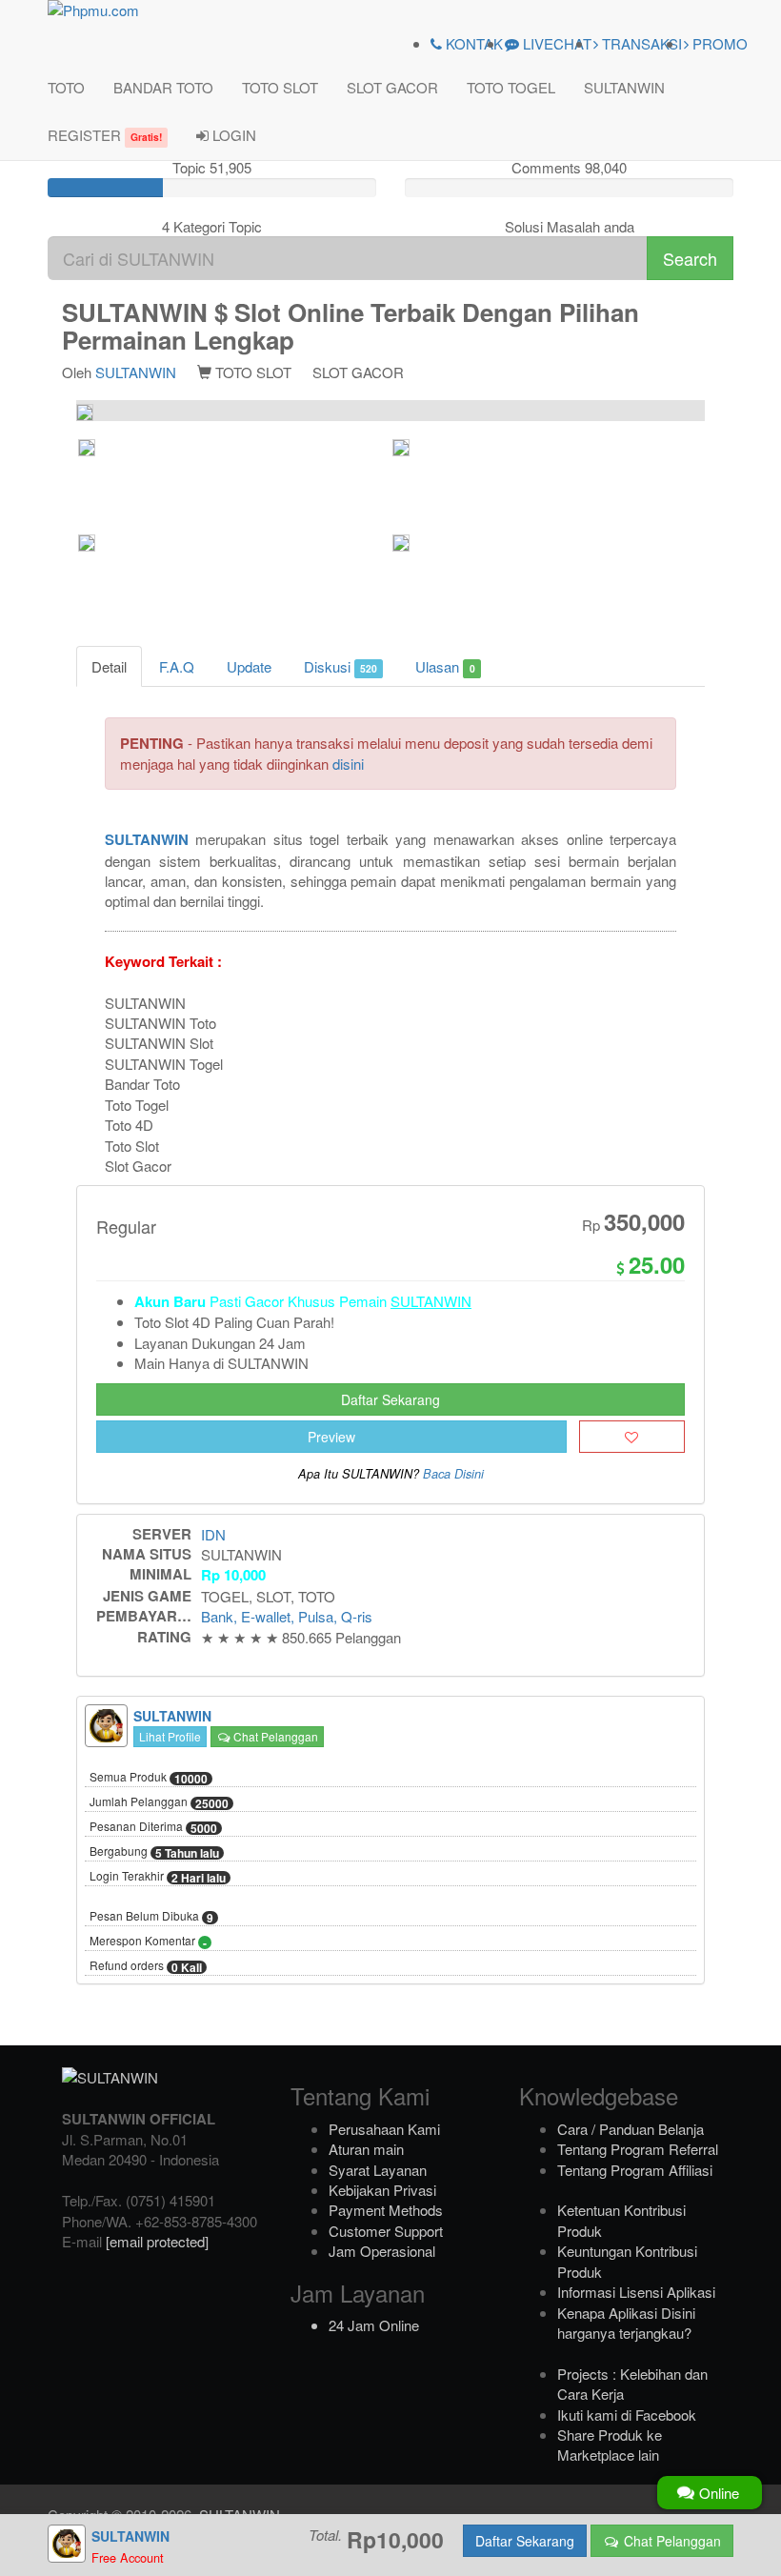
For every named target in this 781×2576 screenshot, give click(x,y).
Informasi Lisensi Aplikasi (636, 2292)
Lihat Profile (170, 1736)
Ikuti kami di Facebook (627, 2415)
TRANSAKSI (640, 43)
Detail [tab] (109, 666)
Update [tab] (249, 666)
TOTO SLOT (280, 87)
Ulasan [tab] (445, 666)
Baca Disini (453, 1474)
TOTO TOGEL (511, 87)
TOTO (66, 87)
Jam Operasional (382, 2251)
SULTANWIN (624, 87)
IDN (213, 1534)
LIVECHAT (555, 43)
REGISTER (105, 135)
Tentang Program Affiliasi (635, 2170)
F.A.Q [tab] (177, 666)
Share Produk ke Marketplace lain (610, 2445)
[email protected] (157, 2241)
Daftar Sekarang (390, 1399)
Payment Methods (386, 2210)
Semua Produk (149, 1778)
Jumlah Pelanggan (159, 1802)
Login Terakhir (158, 1877)
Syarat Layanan (378, 2170)
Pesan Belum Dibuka (151, 1917)
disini (348, 764)
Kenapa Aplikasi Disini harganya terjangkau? (626, 2323)
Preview (331, 1437)
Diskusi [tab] (340, 666)
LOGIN (232, 135)
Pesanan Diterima (153, 1827)
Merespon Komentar (148, 1942)
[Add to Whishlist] (632, 1437)
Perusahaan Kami (384, 2129)
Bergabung (154, 1852)
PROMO (718, 43)
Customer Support (386, 2231)
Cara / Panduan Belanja (631, 2129)
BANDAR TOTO (163, 87)
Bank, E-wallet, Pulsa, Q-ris (287, 1616)
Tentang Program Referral (638, 2149)
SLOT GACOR (392, 87)
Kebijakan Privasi (382, 2190)
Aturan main (366, 2149)
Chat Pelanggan (274, 1736)
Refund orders (146, 1966)
